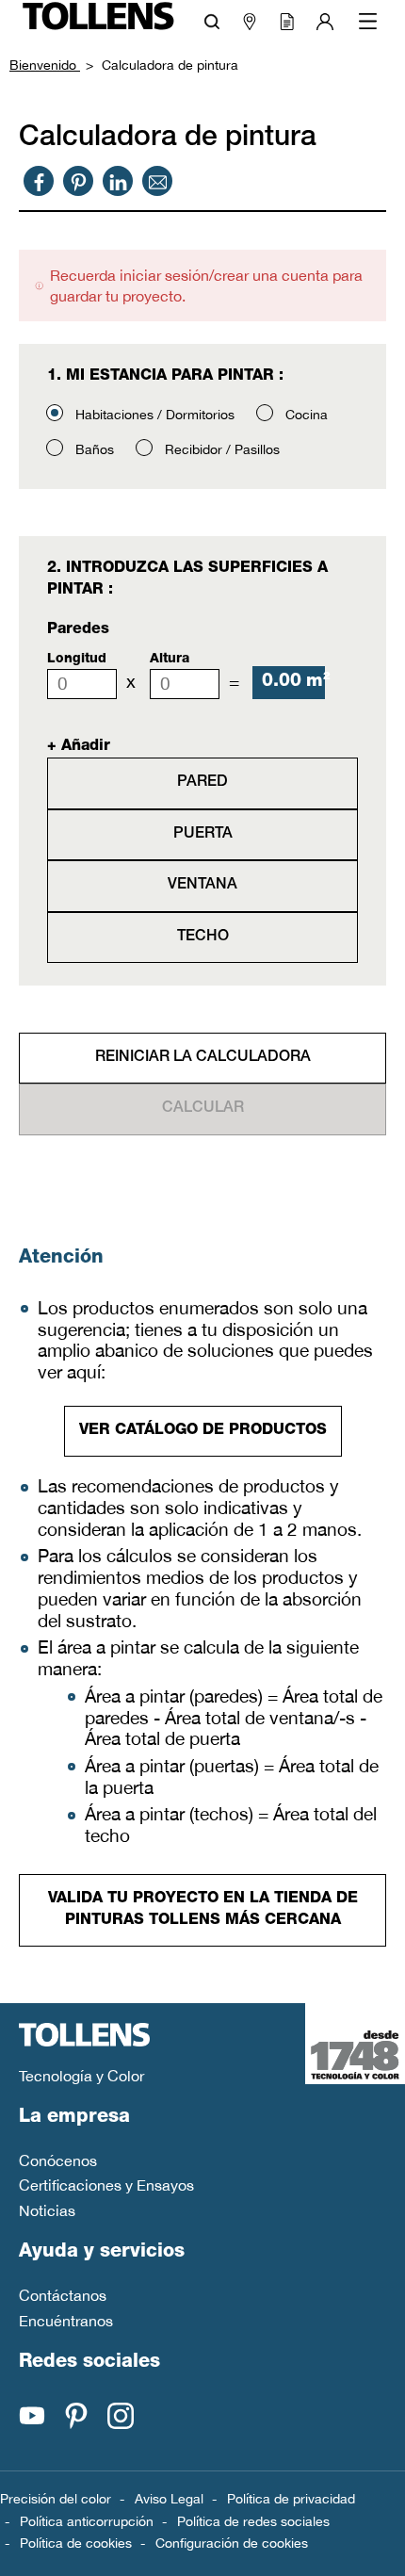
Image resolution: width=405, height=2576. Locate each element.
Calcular (203, 1109)
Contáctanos (63, 2295)
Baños (95, 449)
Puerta (203, 835)
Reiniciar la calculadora (203, 1058)
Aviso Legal (169, 2499)
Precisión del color (56, 2499)
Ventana (202, 886)
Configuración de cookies (232, 2543)
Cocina (307, 415)
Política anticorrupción (87, 2521)
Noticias (47, 2210)
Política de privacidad (291, 2499)
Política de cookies (76, 2543)
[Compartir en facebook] (39, 181)
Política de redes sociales (253, 2521)
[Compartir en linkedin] (118, 181)
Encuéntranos (66, 2321)
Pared (202, 783)
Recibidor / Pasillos (222, 449)
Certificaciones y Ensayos (106, 2185)
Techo (203, 937)
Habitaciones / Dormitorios (155, 415)
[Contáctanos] (158, 181)
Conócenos (58, 2160)
